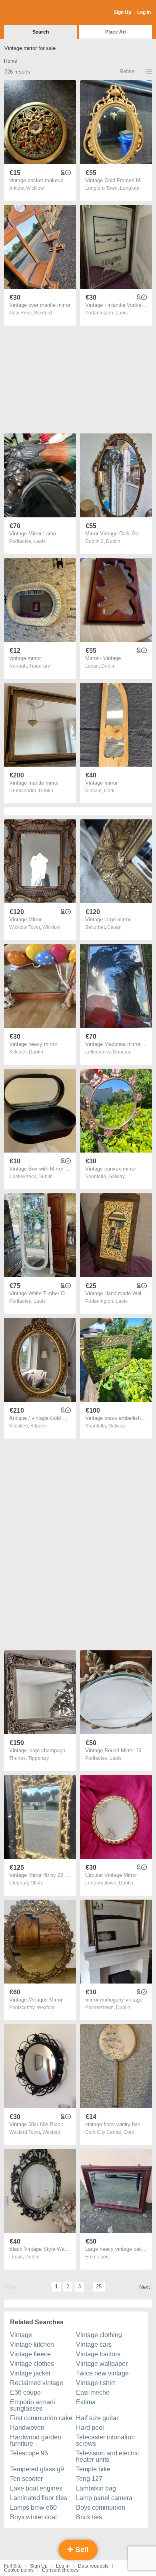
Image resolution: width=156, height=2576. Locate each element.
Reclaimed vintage (37, 2383)
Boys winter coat (33, 2517)
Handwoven (27, 2428)
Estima (86, 2402)
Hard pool (90, 2428)
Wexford (43, 313)
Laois (122, 313)
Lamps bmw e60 (33, 2507)
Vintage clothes (32, 2364)
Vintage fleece (30, 2354)
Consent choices (60, 2570)
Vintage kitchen (32, 2344)
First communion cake (41, 2418)
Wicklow (35, 188)
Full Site (13, 2566)
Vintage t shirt (95, 2383)
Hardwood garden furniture (36, 2440)
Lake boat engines (36, 2488)
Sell (81, 2550)
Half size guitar (97, 2418)
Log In (144, 12)
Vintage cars (94, 2344)
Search (41, 32)
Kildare (38, 1426)
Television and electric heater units (108, 2456)
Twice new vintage (102, 2373)
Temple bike (93, 2469)
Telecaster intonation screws (105, 2440)
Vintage (21, 2335)
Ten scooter (26, 2479)
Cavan (114, 927)
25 (99, 2287)
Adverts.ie (35, 13)
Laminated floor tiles (39, 2498)
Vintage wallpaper (102, 2364)
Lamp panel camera (104, 2498)
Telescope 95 (29, 2453)
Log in (63, 2566)
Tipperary (40, 666)
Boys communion (101, 2507)
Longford (130, 188)
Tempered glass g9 (37, 2469)
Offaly (37, 1883)
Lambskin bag (96, 2488)
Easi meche (93, 2392)
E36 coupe (25, 2392)
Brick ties (89, 2517)
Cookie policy (19, 2570)
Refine (127, 71)
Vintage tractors (98, 2354)
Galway (117, 1177)
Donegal (122, 1052)
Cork (109, 791)
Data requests (93, 2566)
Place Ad (115, 32)
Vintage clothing (99, 2335)
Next (145, 2287)
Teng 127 (89, 2479)
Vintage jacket (30, 2373)
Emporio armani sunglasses (33, 2405)
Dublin (113, 541)
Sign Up (122, 12)
